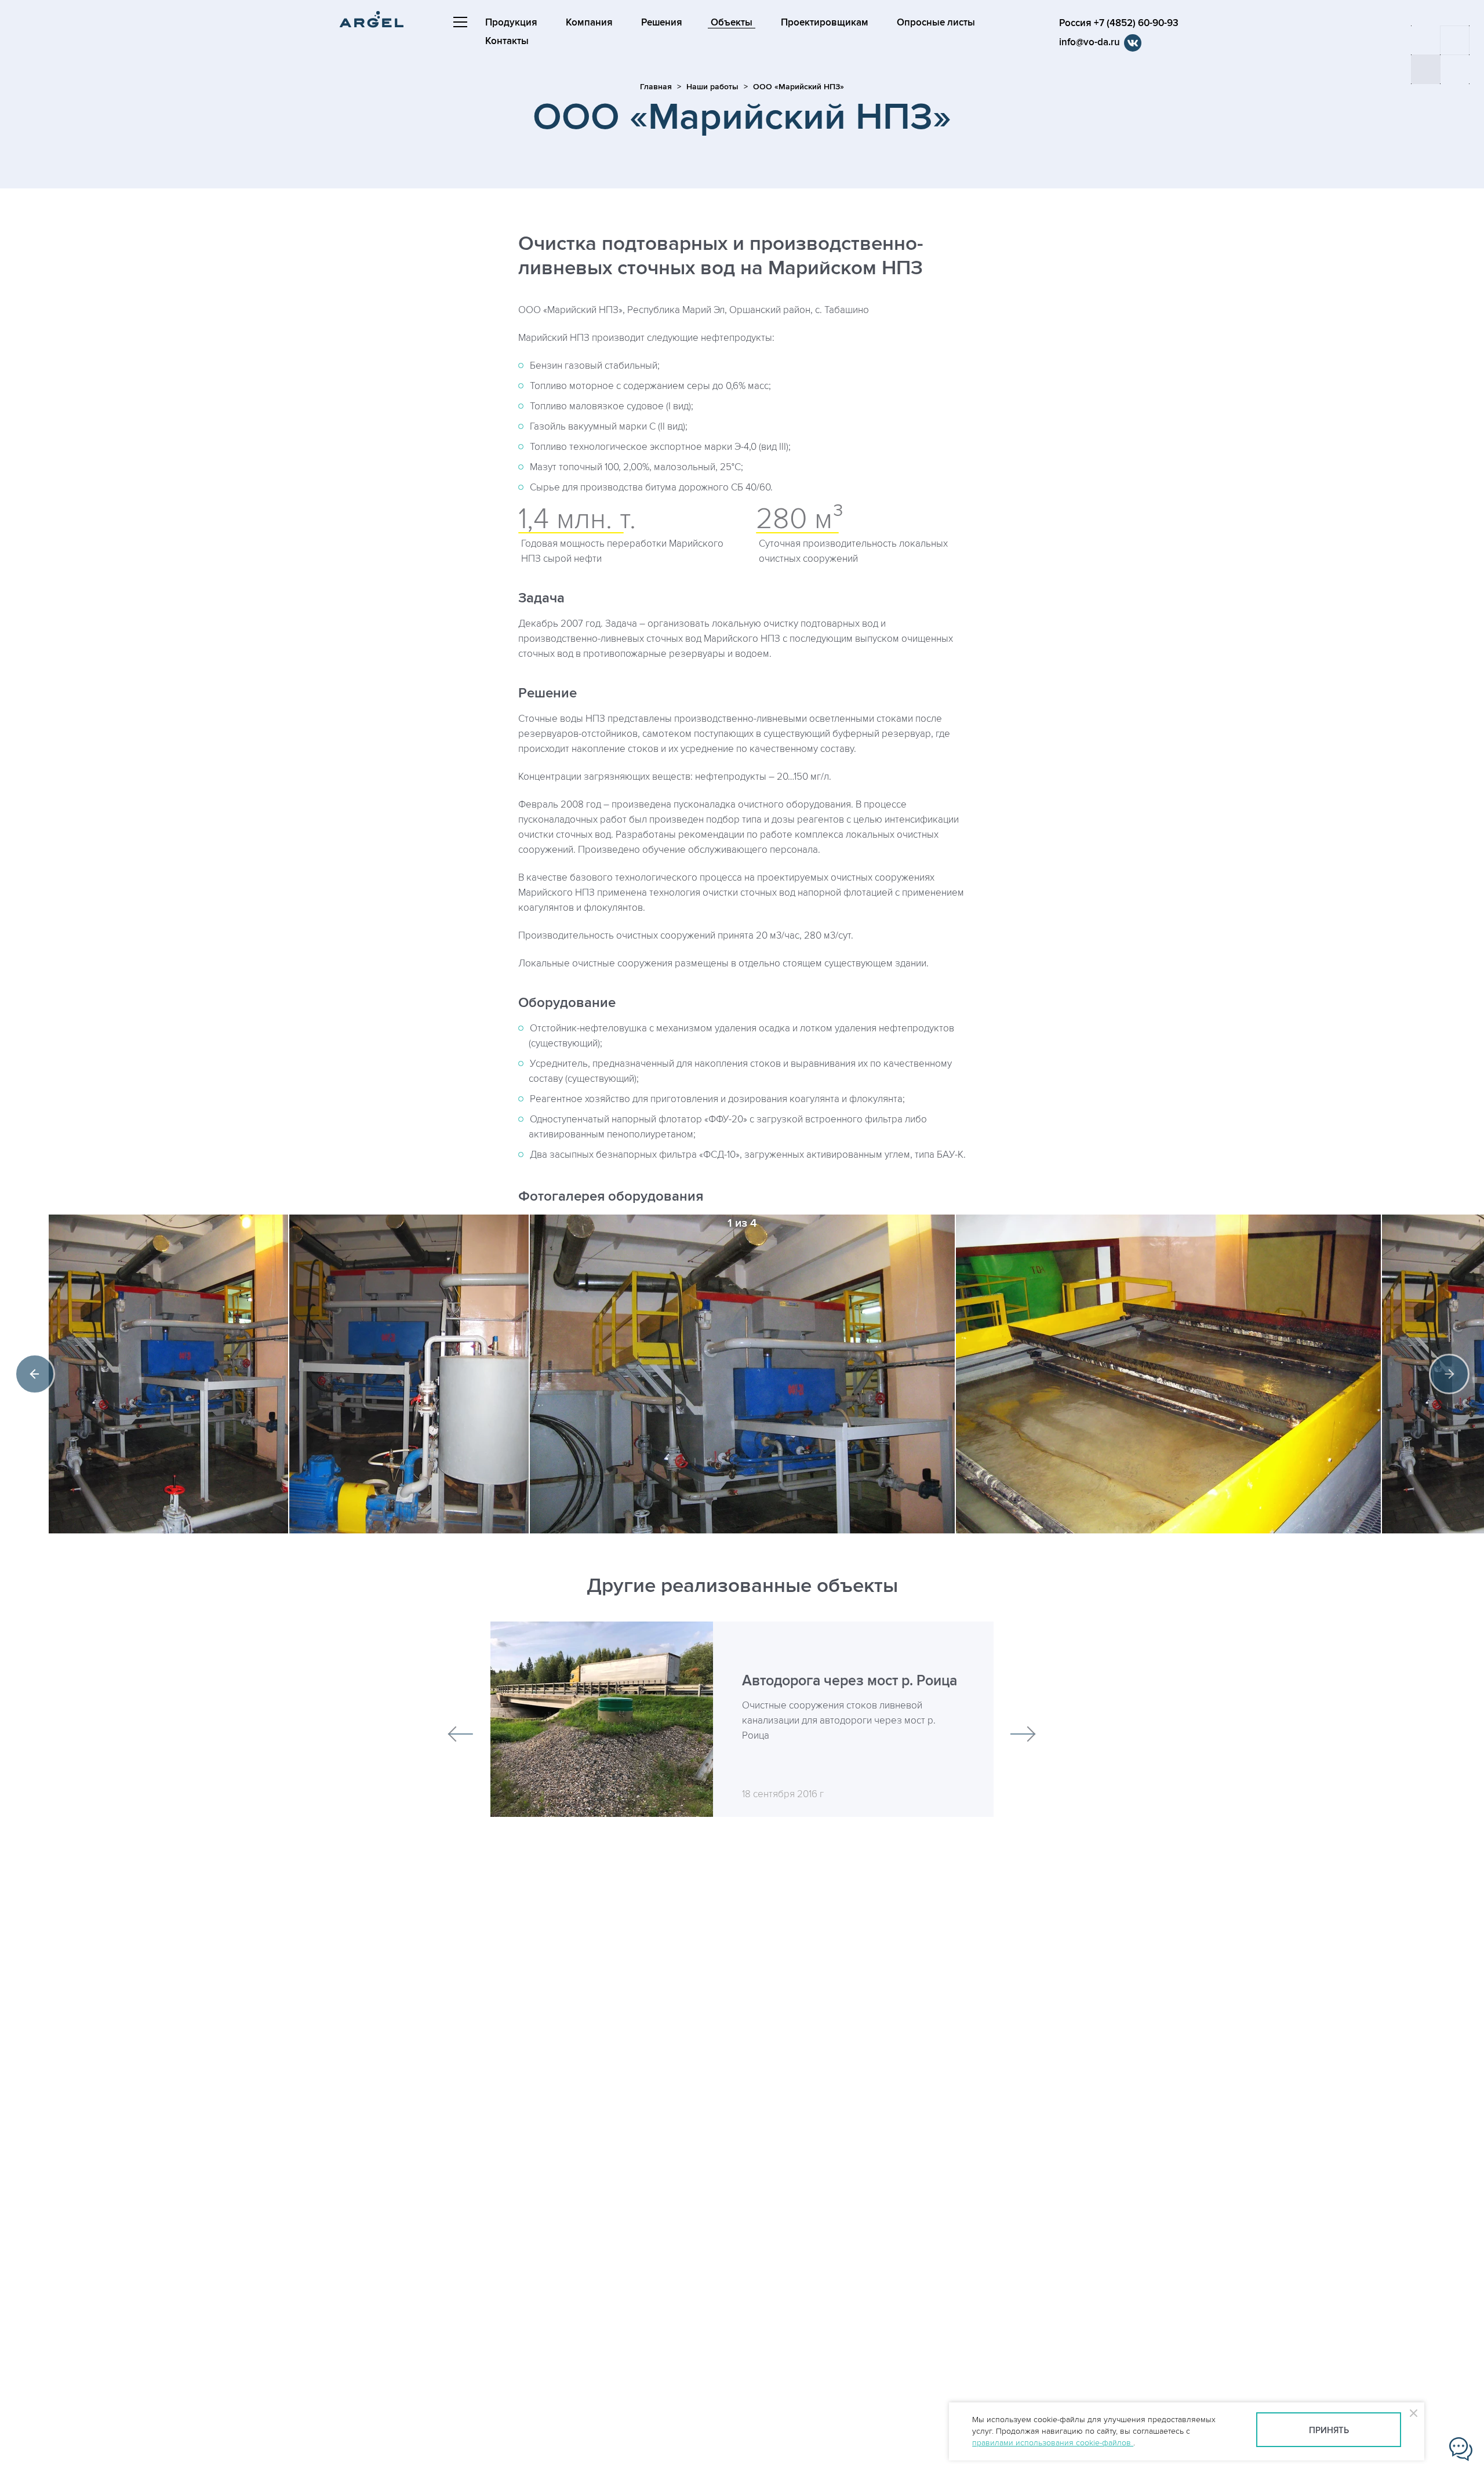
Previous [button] (35, 1374)
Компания (589, 23)
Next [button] (1449, 1374)
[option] (742, 1374)
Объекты (732, 23)
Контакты (507, 41)
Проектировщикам (825, 23)
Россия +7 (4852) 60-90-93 (1119, 23)
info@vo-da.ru (1090, 42)
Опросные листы (936, 23)
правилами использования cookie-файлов (1053, 2443)
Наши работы (712, 87)
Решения (662, 23)
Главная (656, 87)
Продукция (511, 23)
